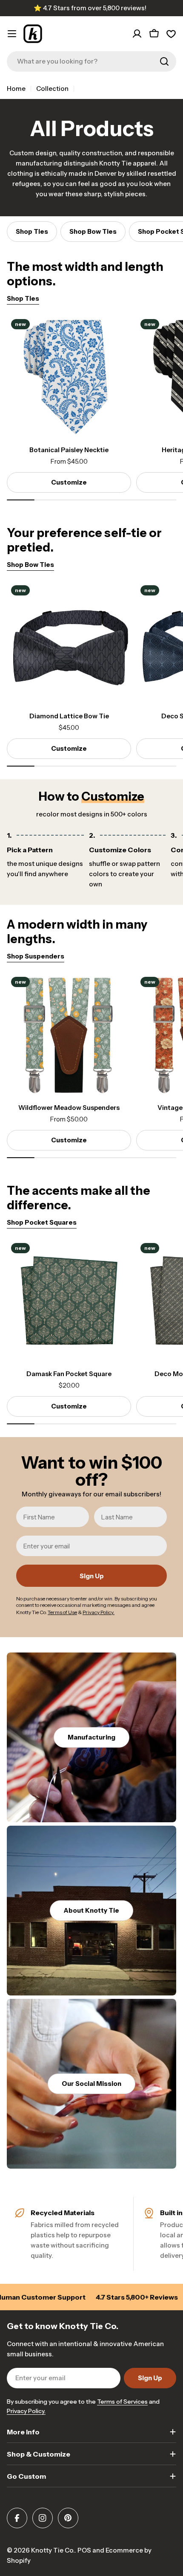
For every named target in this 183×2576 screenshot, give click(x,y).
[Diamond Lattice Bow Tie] (69, 643)
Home (16, 89)
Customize (69, 482)
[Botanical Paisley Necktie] (69, 377)
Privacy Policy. (26, 2411)
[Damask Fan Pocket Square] (69, 1301)
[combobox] (91, 61)
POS (84, 2550)
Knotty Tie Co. (53, 2550)
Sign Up (92, 1576)
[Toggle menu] (12, 34)
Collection (52, 89)
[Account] (137, 34)
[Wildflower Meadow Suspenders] (69, 1035)
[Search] (164, 61)
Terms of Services (122, 2402)
